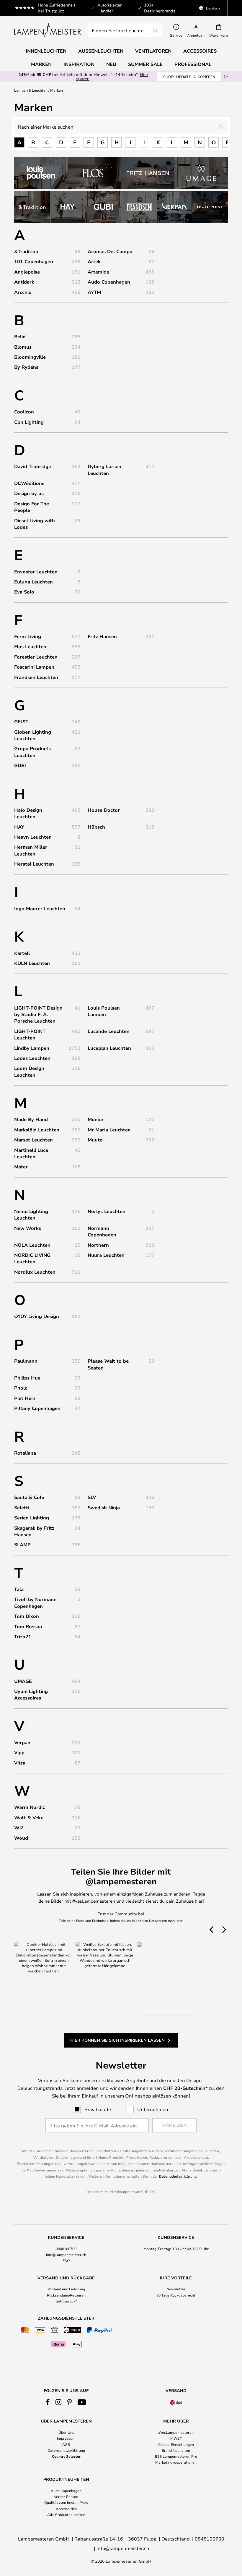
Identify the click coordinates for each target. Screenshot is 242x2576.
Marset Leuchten (33, 1140)
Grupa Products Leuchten (32, 752)
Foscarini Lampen (34, 667)
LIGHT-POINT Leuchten (30, 1034)
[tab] (66, 2249)
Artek (94, 261)
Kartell (22, 953)
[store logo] (48, 30)
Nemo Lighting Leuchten (31, 1215)
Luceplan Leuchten (109, 1048)
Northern (98, 1245)
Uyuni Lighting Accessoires (31, 1694)
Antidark (24, 282)
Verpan (22, 1742)
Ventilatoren (153, 51)
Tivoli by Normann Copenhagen (35, 1602)
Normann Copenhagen (102, 1231)
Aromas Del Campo (110, 251)
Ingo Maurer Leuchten (40, 908)
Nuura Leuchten (106, 1255)
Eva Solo (24, 592)
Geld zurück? (66, 2301)
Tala (19, 1589)
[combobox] (125, 30)
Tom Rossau (28, 1626)
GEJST (21, 722)
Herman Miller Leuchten (31, 850)
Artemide (98, 272)
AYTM (94, 292)
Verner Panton (66, 2496)
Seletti (22, 1508)
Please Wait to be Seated (108, 1364)
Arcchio (23, 292)
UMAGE (23, 1681)
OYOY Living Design (37, 1316)
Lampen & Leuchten (31, 90)
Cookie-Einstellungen (176, 2444)
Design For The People (32, 507)
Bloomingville (30, 357)
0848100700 (66, 2249)
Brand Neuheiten (176, 2450)
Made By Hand (31, 1119)
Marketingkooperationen (176, 2462)
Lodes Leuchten (32, 1058)
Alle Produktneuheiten (66, 2514)
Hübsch (96, 827)
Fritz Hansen (102, 636)
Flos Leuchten (30, 646)
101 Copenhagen (34, 261)
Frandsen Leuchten (36, 677)
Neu (111, 64)
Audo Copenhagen (109, 282)
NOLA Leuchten (32, 1245)
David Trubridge (33, 466)
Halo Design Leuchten (28, 813)
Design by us (29, 493)
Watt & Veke (29, 1817)
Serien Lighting (32, 1518)
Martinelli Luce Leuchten (31, 1153)
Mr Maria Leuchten (109, 1130)
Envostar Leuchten (36, 572)
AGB (66, 2444)
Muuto (95, 1140)
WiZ (19, 1828)
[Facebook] (48, 2402)
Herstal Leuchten (34, 864)
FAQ (66, 2260)
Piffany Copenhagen (37, 1408)
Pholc (21, 1388)
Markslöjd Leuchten (37, 1130)
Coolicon (24, 412)
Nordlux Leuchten (35, 1272)
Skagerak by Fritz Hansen (34, 1531)
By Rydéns (26, 367)
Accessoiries (66, 2509)
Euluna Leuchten (33, 582)
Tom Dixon (27, 1616)
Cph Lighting (29, 422)
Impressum (66, 2438)
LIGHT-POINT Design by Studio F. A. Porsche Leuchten (38, 1014)
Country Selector (66, 2456)
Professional (193, 64)
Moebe (95, 1119)
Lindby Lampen (32, 1048)
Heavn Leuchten (33, 837)
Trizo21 (23, 1637)
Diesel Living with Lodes (35, 524)
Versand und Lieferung (66, 2289)
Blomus (23, 347)
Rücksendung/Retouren (66, 2295)
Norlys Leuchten (107, 1211)
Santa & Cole (29, 1497)
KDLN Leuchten (32, 963)
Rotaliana (25, 1453)
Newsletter (176, 2289)
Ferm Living (28, 636)
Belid (20, 337)
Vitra (20, 1763)
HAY (19, 827)
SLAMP (22, 1545)
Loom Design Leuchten (29, 1071)
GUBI (20, 765)
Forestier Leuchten (36, 657)
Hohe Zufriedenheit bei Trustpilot (57, 8)
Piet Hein (25, 1398)
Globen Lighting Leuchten (33, 735)
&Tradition (26, 251)
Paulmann (26, 1361)
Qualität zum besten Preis (66, 2502)
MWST (176, 2438)
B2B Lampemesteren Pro (176, 2456)
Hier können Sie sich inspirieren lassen (117, 2040)
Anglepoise (27, 272)
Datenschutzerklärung (178, 2176)
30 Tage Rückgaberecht (176, 2295)
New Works (28, 1228)
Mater (21, 1167)
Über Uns (66, 2432)
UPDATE (189, 77)
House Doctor (104, 810)
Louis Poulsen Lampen (104, 1011)
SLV (92, 1497)
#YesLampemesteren (176, 2432)
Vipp (19, 1752)
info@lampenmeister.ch (66, 2255)
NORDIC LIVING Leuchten (32, 1258)
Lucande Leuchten (109, 1031)
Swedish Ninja (104, 1508)
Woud (21, 1838)
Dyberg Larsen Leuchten (104, 470)
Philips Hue (27, 1378)
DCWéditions (29, 483)
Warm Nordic (30, 1807)
